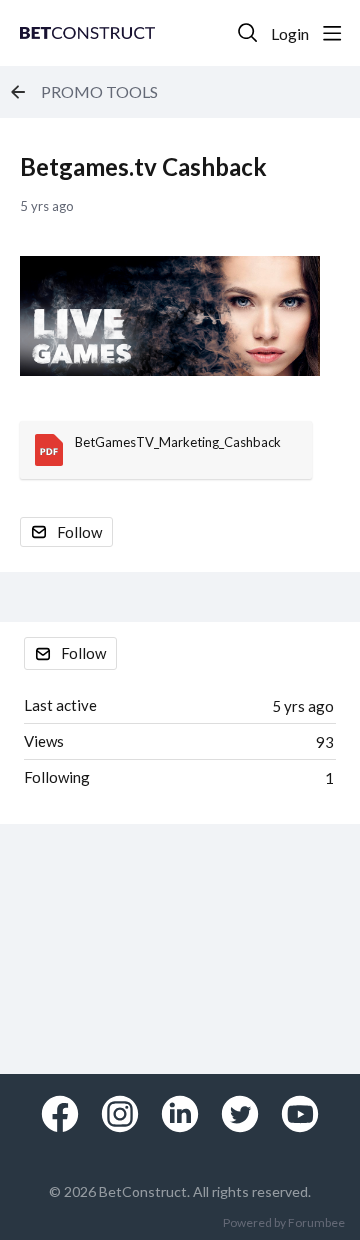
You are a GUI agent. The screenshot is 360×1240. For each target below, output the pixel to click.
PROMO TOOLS (99, 91)
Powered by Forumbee (284, 1223)
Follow (79, 532)
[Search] (248, 33)
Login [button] (290, 33)
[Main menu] (332, 33)
